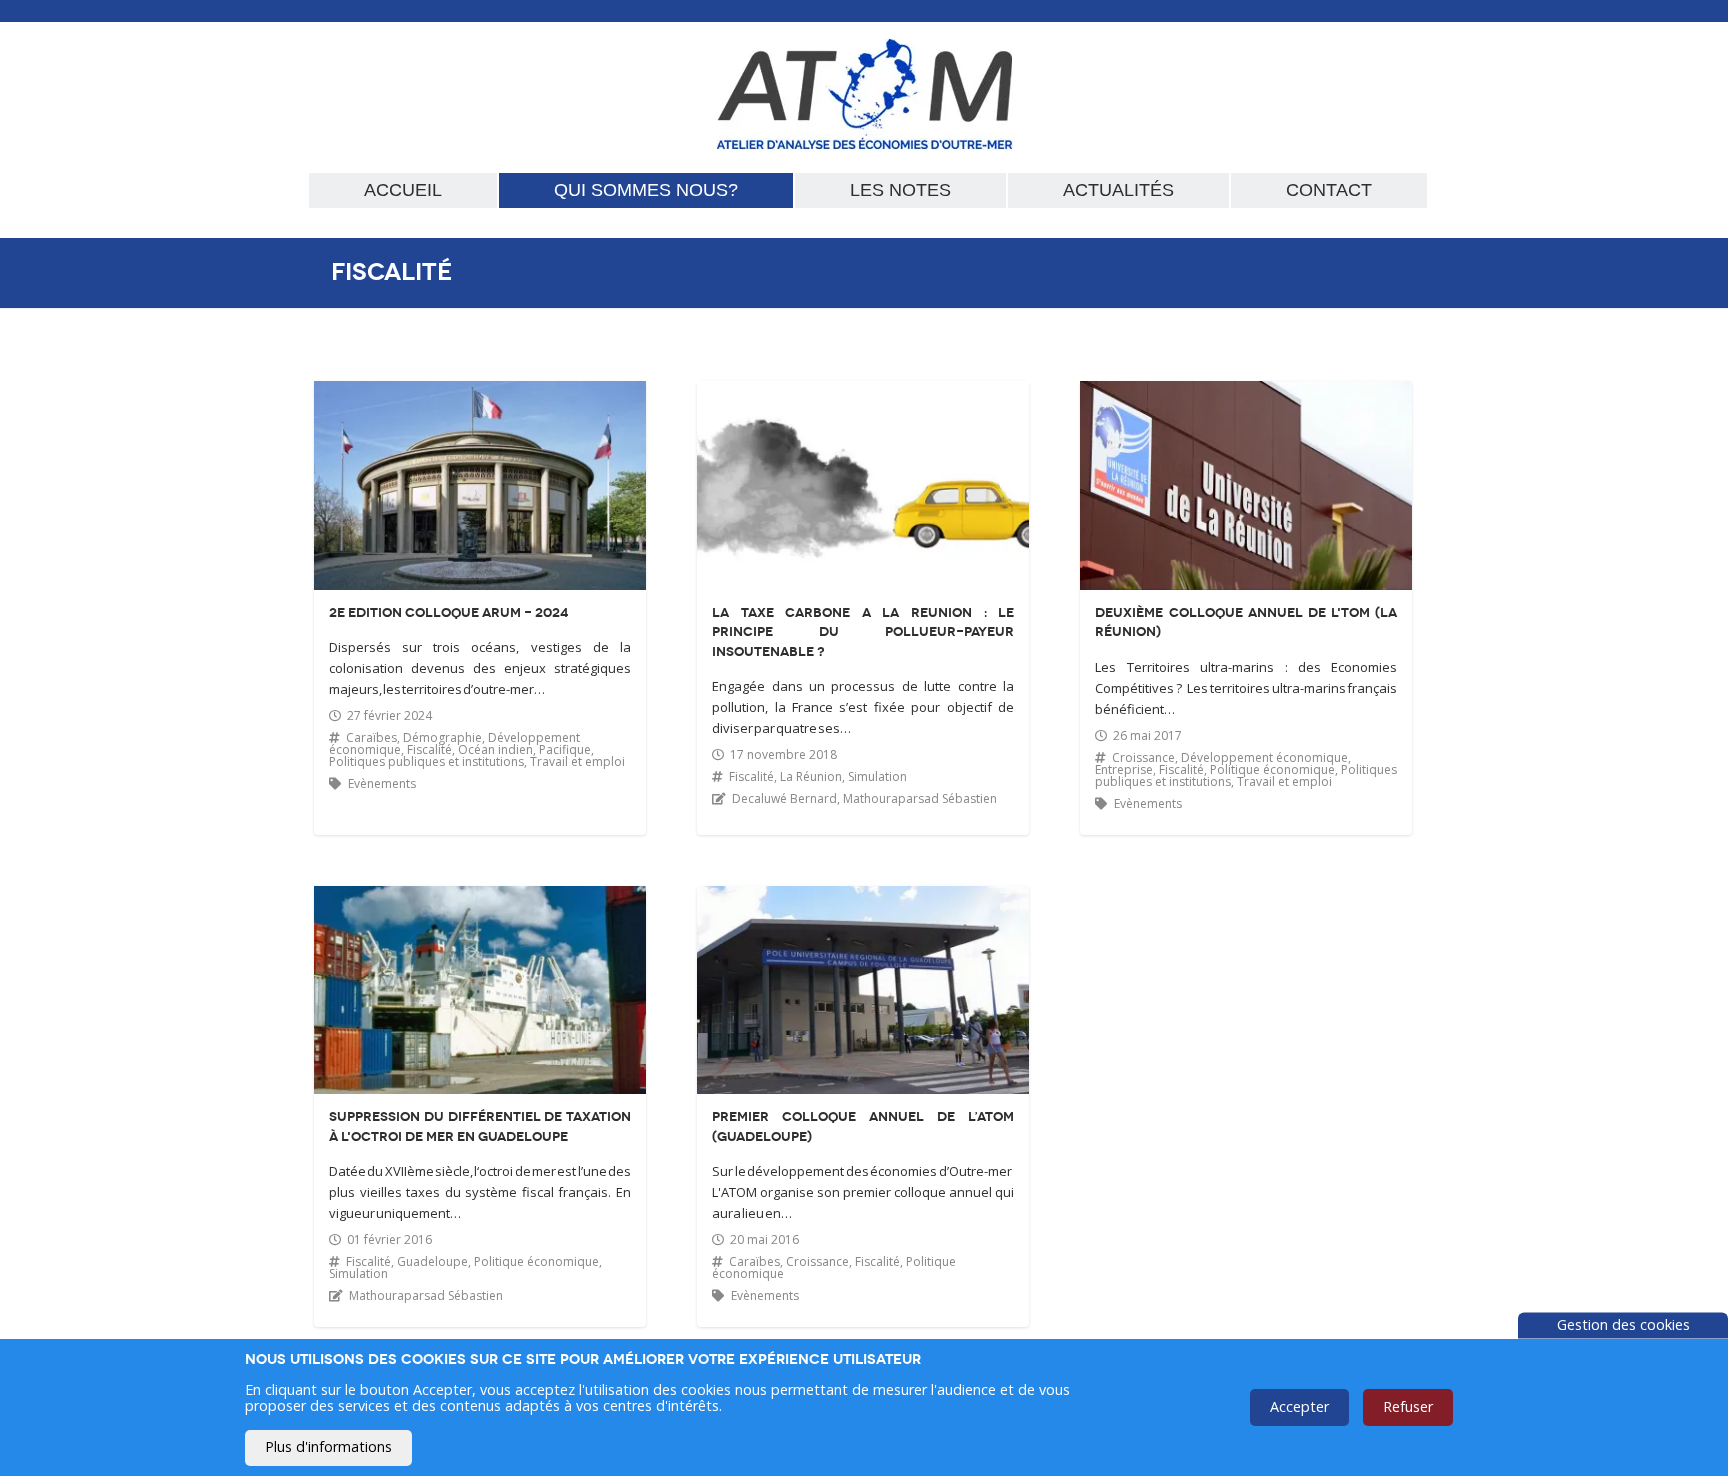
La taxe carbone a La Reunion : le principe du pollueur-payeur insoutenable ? (863, 632)
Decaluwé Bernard (784, 798)
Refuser (1408, 1406)
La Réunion (811, 776)
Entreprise (1124, 769)
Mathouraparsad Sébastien (920, 798)
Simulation (877, 776)
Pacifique (565, 749)
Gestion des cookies (1623, 1324)
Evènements (382, 783)
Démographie (442, 737)
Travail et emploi (577, 761)
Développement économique (1264, 757)
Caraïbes (371, 737)
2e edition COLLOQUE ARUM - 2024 (448, 613)
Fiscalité (429, 749)
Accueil (403, 190)
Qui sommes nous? (646, 190)
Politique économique (1272, 769)
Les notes (900, 190)
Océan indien (495, 749)
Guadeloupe (432, 1261)
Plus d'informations (328, 1446)
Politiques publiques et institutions (426, 761)
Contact (1329, 190)
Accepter (1299, 1406)
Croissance (1143, 757)
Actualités (1118, 190)
